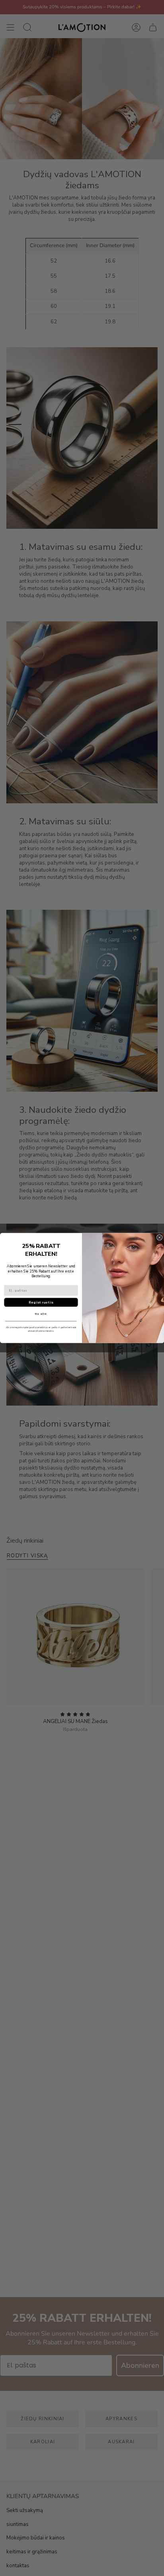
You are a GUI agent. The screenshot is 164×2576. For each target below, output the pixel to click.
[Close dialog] (159, 1238)
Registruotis (41, 1302)
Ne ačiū (41, 1314)
